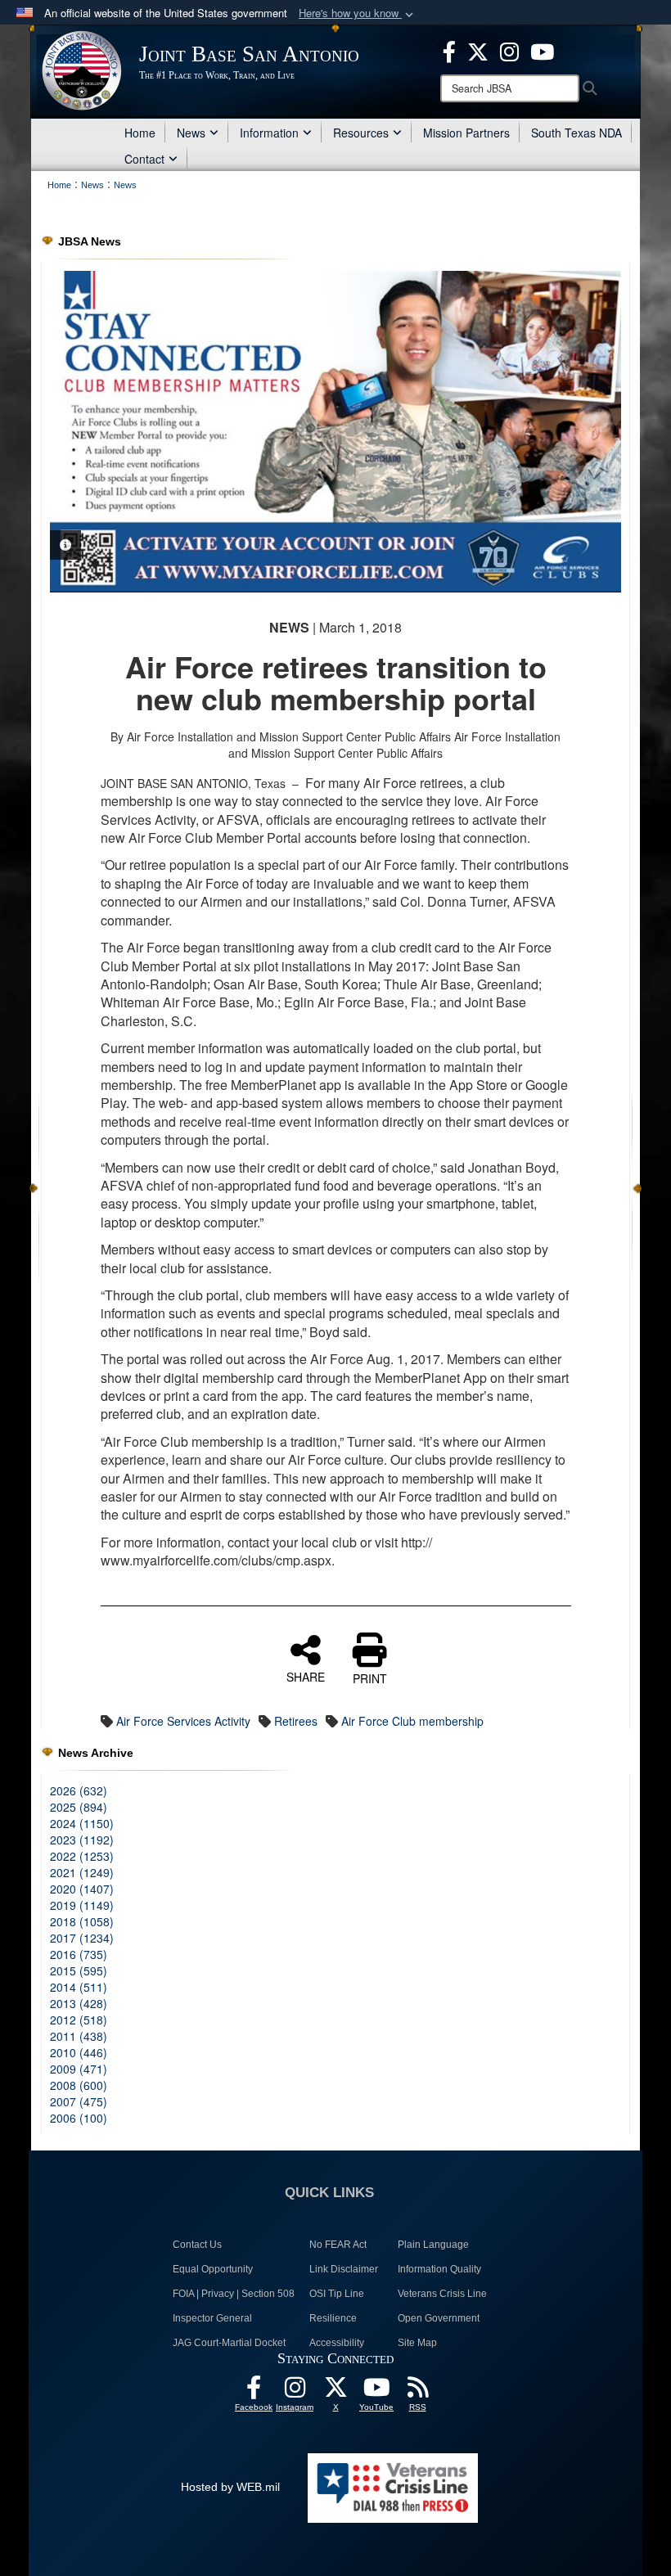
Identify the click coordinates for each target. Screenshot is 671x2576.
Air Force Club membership (412, 1721)
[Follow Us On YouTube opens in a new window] (376, 2392)
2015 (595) (79, 1970)
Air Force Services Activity (183, 1721)
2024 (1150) (82, 1823)
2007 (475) (79, 2101)
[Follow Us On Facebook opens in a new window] (254, 2392)
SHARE (306, 1676)
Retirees (296, 1721)
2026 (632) (79, 1790)
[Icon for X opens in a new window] (478, 50)
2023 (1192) (82, 1840)
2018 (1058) (82, 1921)
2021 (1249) (82, 1872)
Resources (361, 133)
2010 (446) (79, 2052)
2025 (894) (79, 1807)
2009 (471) (79, 2069)
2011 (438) (79, 2036)
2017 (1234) (82, 1938)
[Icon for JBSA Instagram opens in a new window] (509, 50)
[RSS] (417, 2392)
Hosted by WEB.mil (230, 2487)
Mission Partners (466, 133)
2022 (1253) (82, 1856)
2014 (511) (79, 1987)
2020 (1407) (82, 1889)
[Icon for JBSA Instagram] (295, 2392)
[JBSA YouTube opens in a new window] (542, 50)
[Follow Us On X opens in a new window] (335, 2392)
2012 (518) (79, 2020)
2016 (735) (79, 1954)
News (191, 133)
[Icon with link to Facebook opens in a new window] (449, 50)
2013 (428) (79, 2003)
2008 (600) (79, 2085)
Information (269, 133)
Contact (144, 159)
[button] (358, 14)
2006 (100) (79, 2118)
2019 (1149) (82, 1905)
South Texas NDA (576, 133)
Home (140, 133)
